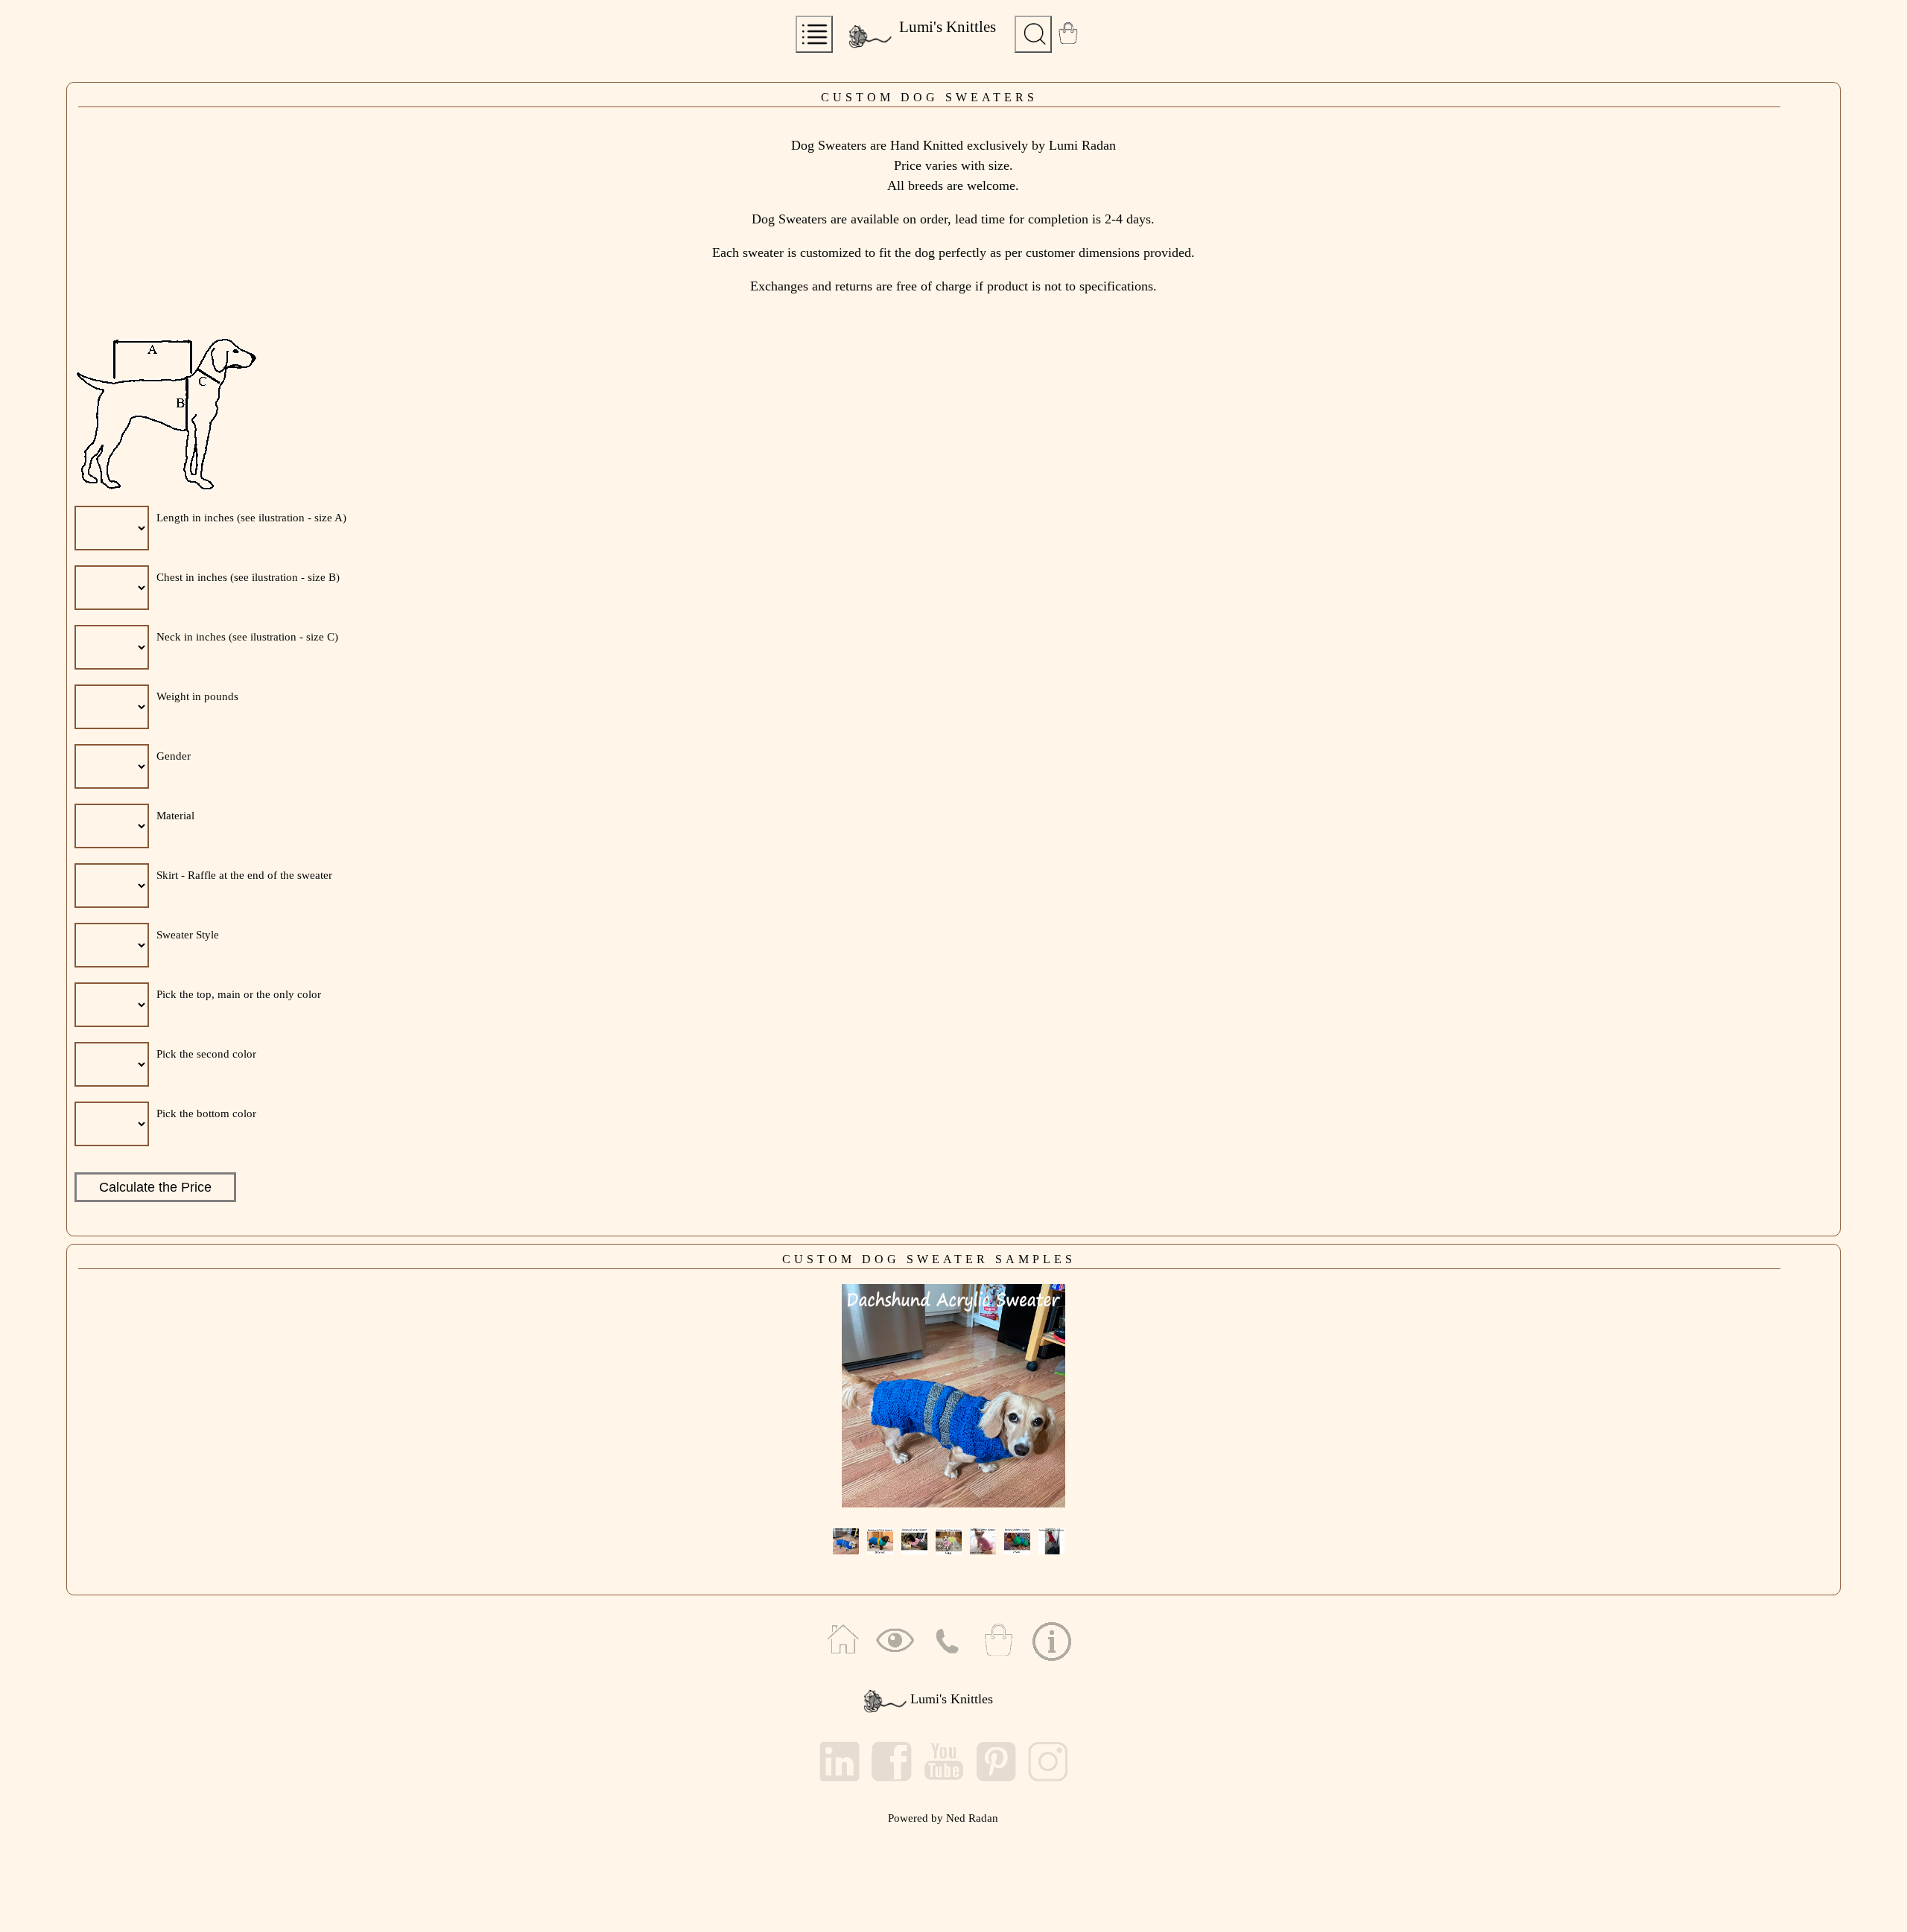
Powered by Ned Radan (943, 1818)
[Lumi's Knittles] (858, 54)
